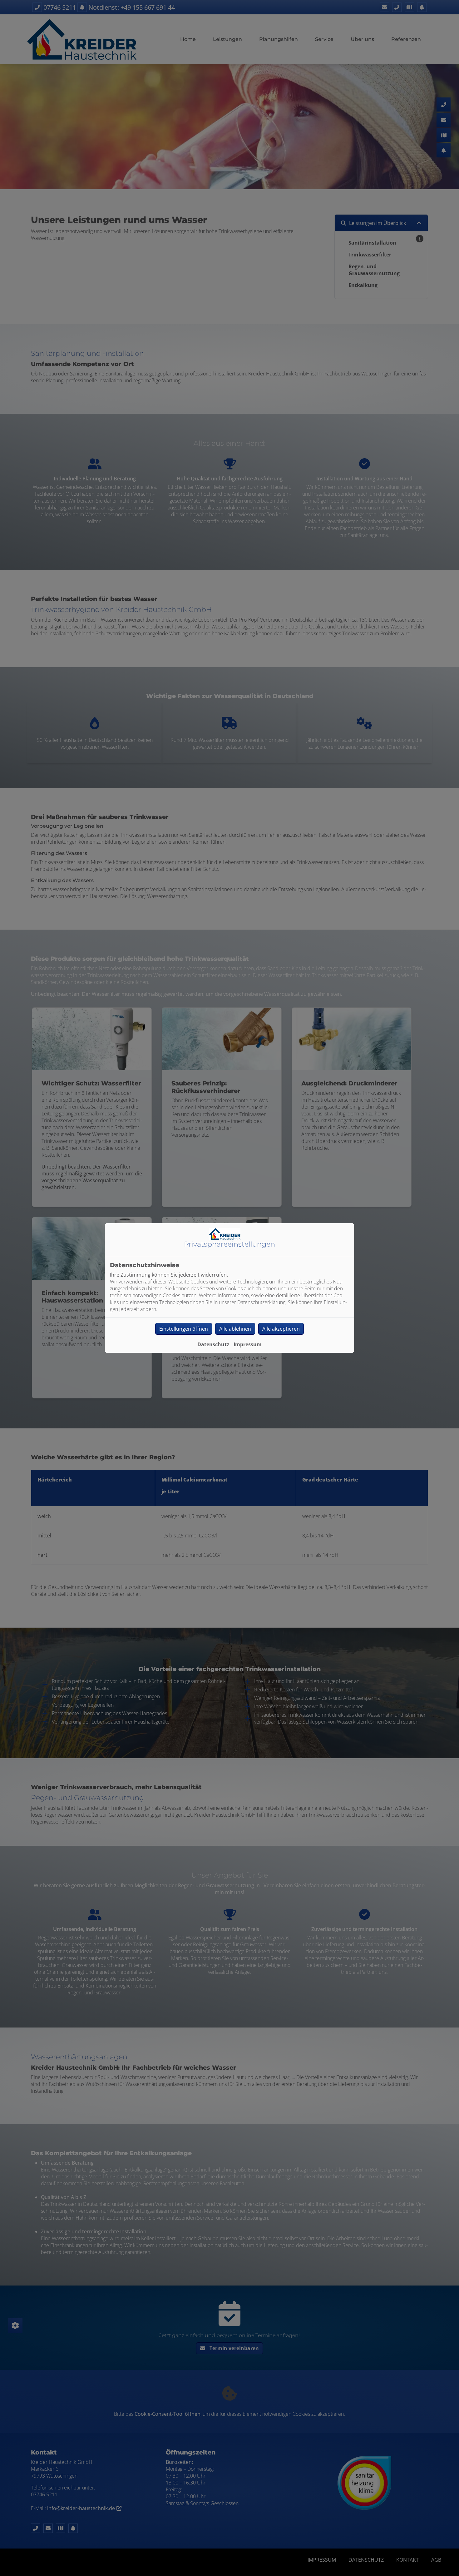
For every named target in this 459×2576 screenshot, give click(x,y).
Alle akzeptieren (281, 1329)
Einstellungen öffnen (184, 1329)
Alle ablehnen (235, 1329)
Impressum (248, 1344)
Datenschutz (213, 1344)
